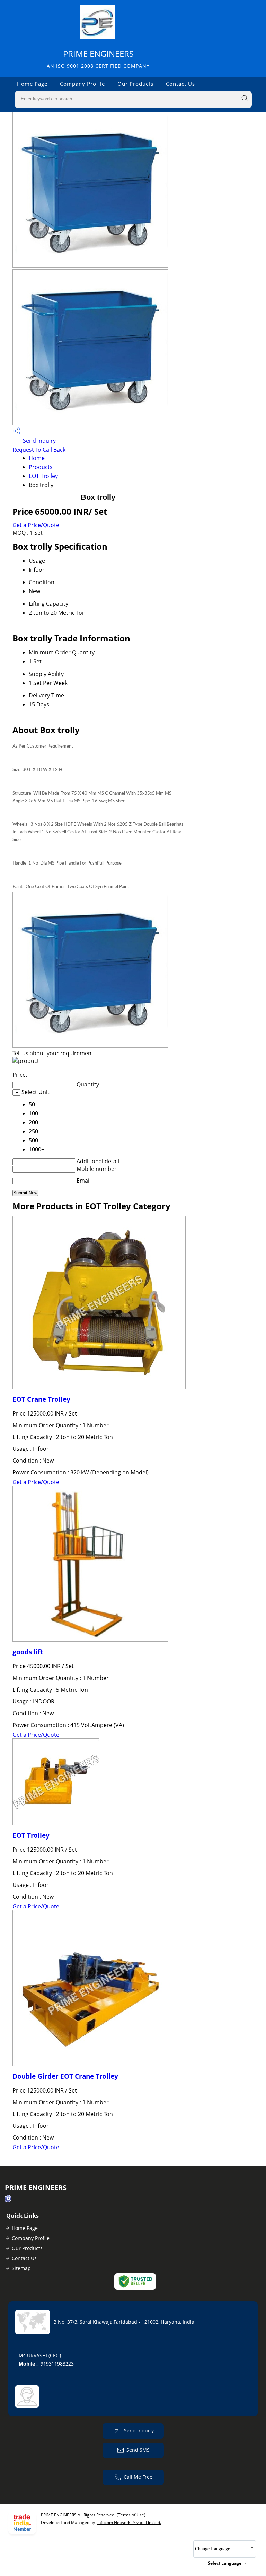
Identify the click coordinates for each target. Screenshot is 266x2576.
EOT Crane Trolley (41, 1399)
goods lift (28, 1652)
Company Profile (82, 84)
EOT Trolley (43, 476)
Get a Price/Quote (36, 525)
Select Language (225, 2563)
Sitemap (21, 2268)
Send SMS (138, 2450)
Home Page (32, 84)
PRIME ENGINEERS (98, 59)
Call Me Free (138, 2477)
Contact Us (180, 84)
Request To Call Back (39, 450)
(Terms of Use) (131, 2515)
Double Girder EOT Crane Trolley (65, 2076)
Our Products (135, 84)
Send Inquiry (39, 441)
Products (41, 467)
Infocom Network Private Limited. (129, 2523)
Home (37, 458)
